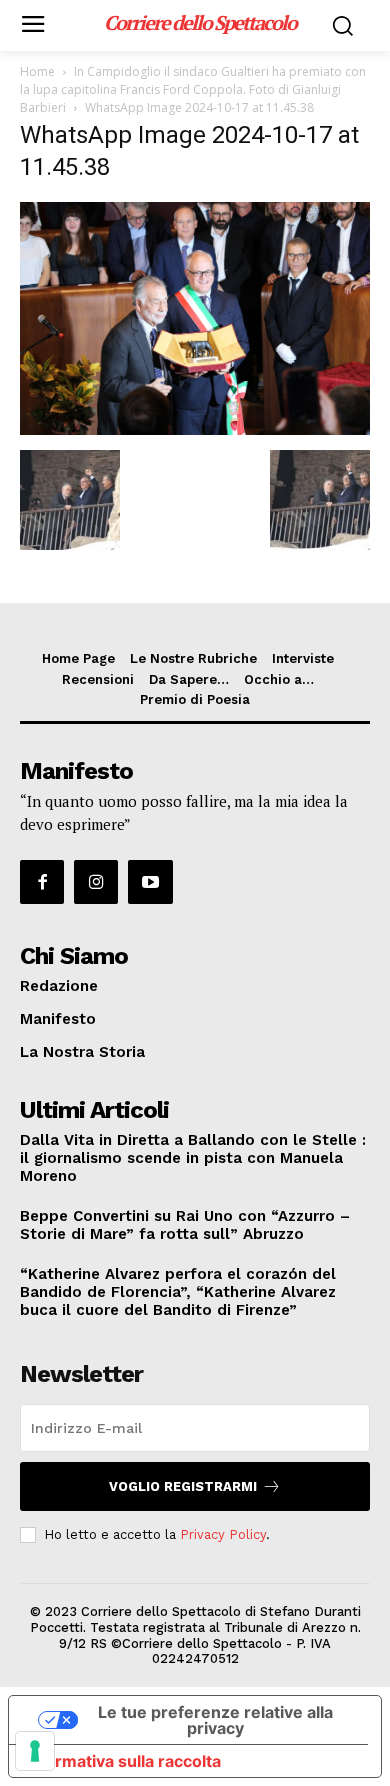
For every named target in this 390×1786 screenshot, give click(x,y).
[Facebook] (42, 882)
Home (37, 71)
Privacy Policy (223, 1534)
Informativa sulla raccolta (123, 1761)
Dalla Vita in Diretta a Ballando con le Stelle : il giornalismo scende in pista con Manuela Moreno (193, 1158)
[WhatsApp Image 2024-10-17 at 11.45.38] (195, 429)
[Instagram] (96, 882)
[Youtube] (150, 882)
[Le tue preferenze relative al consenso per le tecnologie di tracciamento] (35, 1751)
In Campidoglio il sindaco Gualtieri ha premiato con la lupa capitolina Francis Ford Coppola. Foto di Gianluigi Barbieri (193, 89)
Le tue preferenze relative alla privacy (215, 1720)
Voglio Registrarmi (183, 1486)
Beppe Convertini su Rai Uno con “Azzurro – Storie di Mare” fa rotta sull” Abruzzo (185, 1225)
